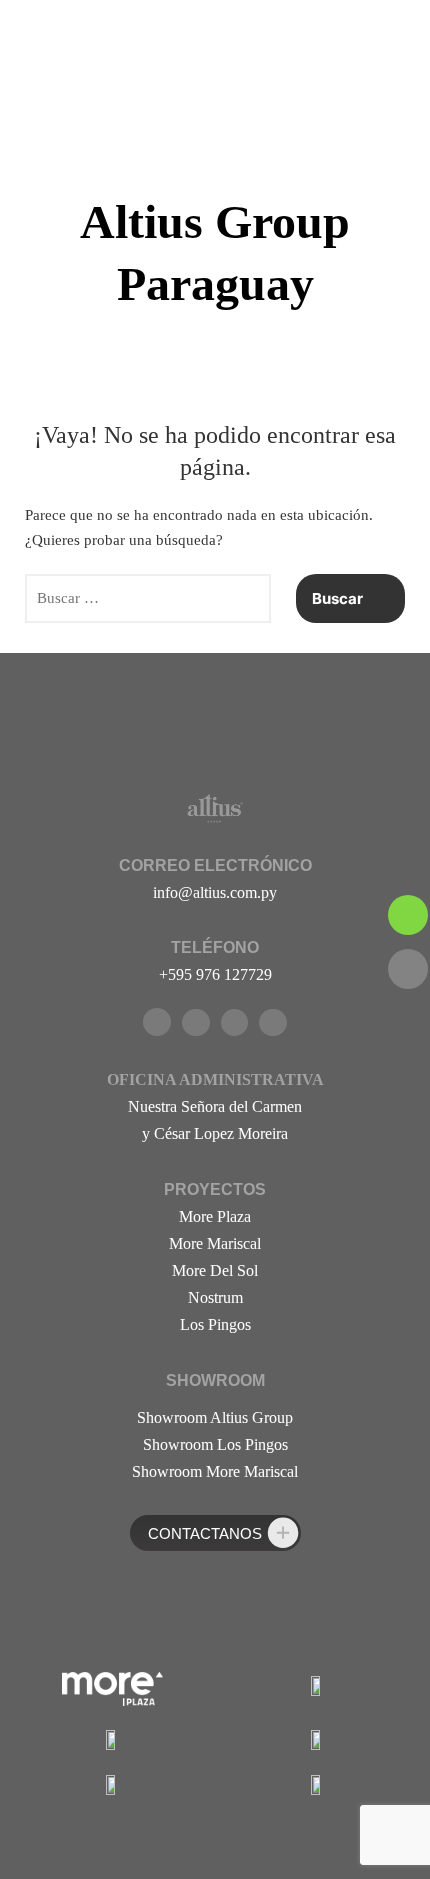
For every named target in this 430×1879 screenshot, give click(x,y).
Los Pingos (215, 1324)
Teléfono (215, 947)
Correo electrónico (215, 865)
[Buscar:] (148, 599)
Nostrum (215, 1297)
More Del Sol (215, 1270)
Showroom (215, 1380)
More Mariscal (215, 1243)
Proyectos (215, 1189)
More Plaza (215, 1216)
